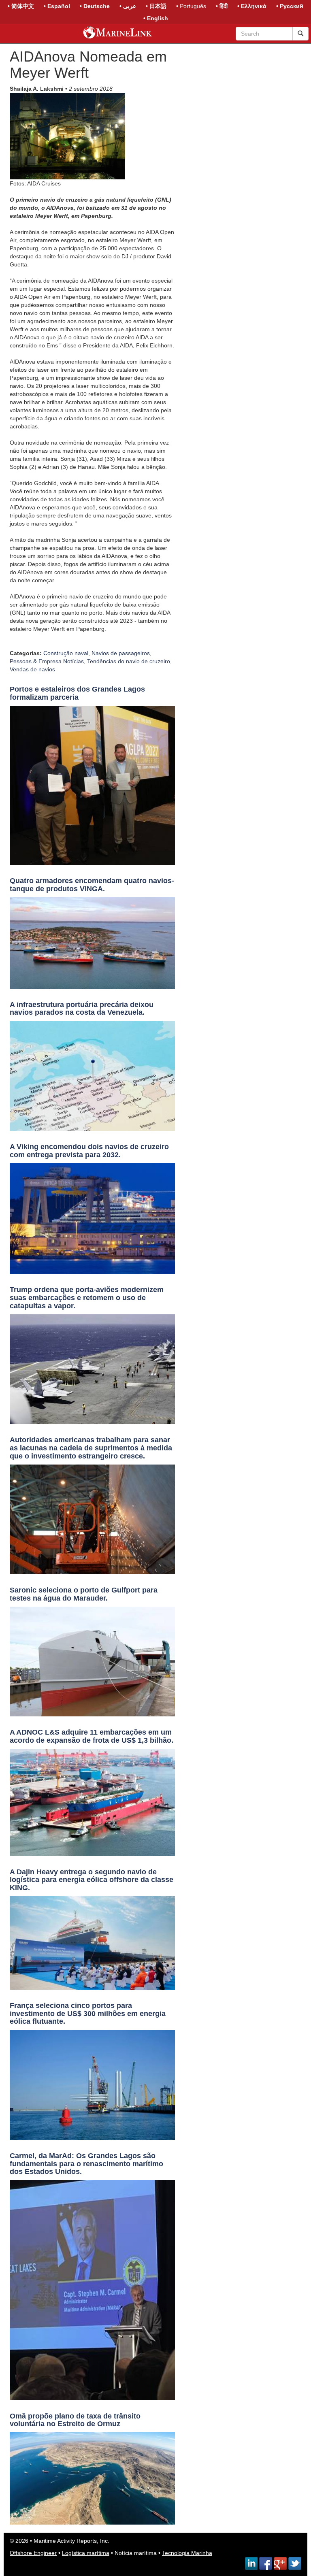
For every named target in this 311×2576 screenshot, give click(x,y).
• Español (57, 6)
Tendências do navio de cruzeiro (129, 661)
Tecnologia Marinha (187, 2553)
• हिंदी (222, 6)
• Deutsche (95, 6)
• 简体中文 (21, 6)
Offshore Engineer (33, 2553)
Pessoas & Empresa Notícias (47, 661)
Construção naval (66, 653)
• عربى (128, 6)
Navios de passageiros (121, 653)
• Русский (290, 6)
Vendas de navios (32, 669)
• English (156, 18)
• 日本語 (156, 6)
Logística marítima (86, 2553)
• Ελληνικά (252, 6)
